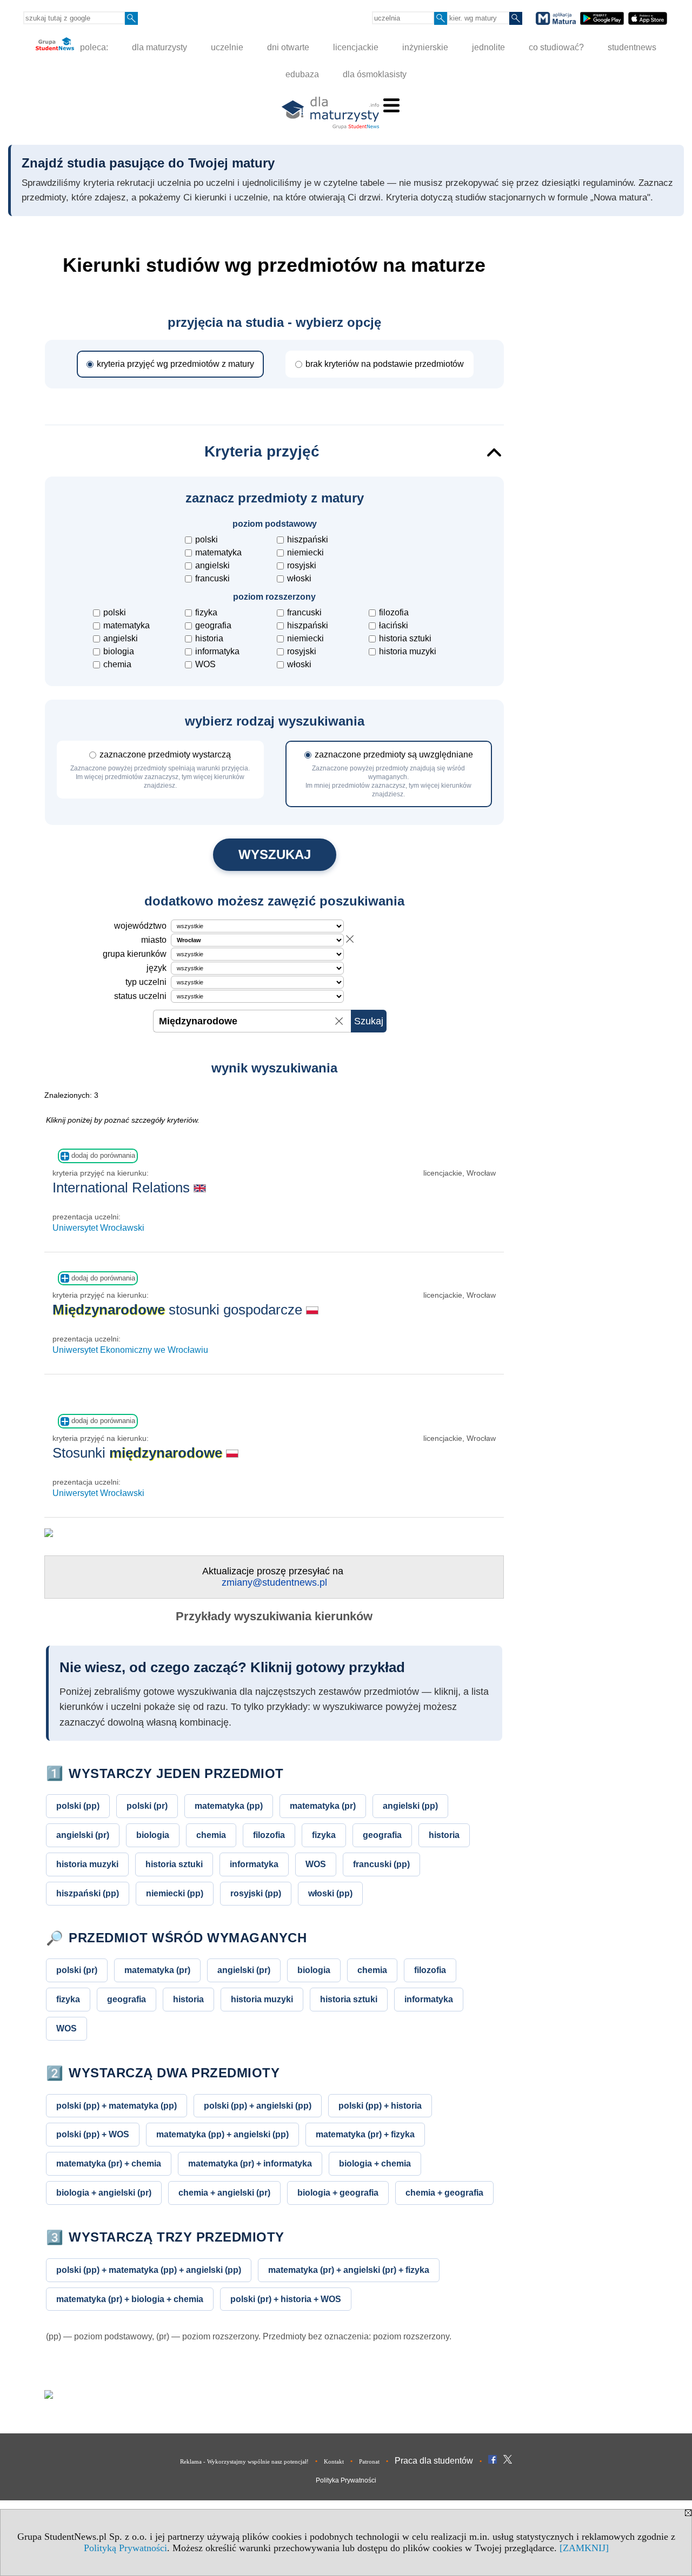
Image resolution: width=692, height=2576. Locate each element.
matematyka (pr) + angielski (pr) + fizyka (349, 2270)
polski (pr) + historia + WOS (286, 2299)
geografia (213, 625)
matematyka (218, 552)
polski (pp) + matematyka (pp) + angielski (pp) (149, 2270)
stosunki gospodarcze (179, 1310)
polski (207, 539)
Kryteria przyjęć (262, 451)
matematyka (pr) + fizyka (365, 2134)
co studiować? (556, 47)
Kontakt (334, 2461)
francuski (212, 578)
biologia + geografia (338, 2192)
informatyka (217, 651)
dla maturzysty (159, 47)
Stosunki (137, 1453)
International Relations (123, 1188)
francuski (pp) (381, 1864)
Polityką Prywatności (125, 2548)
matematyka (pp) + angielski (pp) (222, 2134)
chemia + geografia (444, 2192)
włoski (299, 578)
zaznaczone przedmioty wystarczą (160, 770)
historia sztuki (405, 638)
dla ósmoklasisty (375, 74)
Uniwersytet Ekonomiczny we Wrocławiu (130, 1350)
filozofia (394, 612)
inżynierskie (425, 47)
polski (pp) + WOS (93, 2134)
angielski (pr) (83, 1835)
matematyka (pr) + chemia (109, 2163)
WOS (205, 664)
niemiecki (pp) (175, 1893)
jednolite (488, 47)
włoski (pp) (330, 1893)
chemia (117, 664)
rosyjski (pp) (256, 1893)
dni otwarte (288, 47)
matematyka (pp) (229, 1806)
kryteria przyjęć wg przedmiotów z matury (175, 364)
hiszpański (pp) (88, 1893)
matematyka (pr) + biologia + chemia (130, 2299)
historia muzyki (408, 651)
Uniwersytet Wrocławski (98, 1228)
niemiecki (305, 552)
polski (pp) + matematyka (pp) (117, 2105)
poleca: (93, 47)
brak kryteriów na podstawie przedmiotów (385, 364)
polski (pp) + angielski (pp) (258, 2105)
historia (209, 638)
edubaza (302, 74)
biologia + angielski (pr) (104, 2192)
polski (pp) (78, 1806)
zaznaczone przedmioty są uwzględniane (389, 774)
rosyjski (302, 565)
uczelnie (227, 47)
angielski (212, 565)
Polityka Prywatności (346, 2480)
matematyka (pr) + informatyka (250, 2163)
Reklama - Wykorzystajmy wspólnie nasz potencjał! (244, 2461)
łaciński (394, 625)
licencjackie (356, 47)
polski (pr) (147, 1806)
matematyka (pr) (323, 1806)
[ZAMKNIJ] (584, 2548)
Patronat (369, 2461)
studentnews (632, 47)
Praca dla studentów (434, 2461)
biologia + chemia (375, 2163)
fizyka (206, 612)
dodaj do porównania (102, 1155)
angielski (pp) (410, 1806)
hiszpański (308, 539)
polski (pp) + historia (380, 2105)
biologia (119, 651)
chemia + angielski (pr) (224, 2192)
